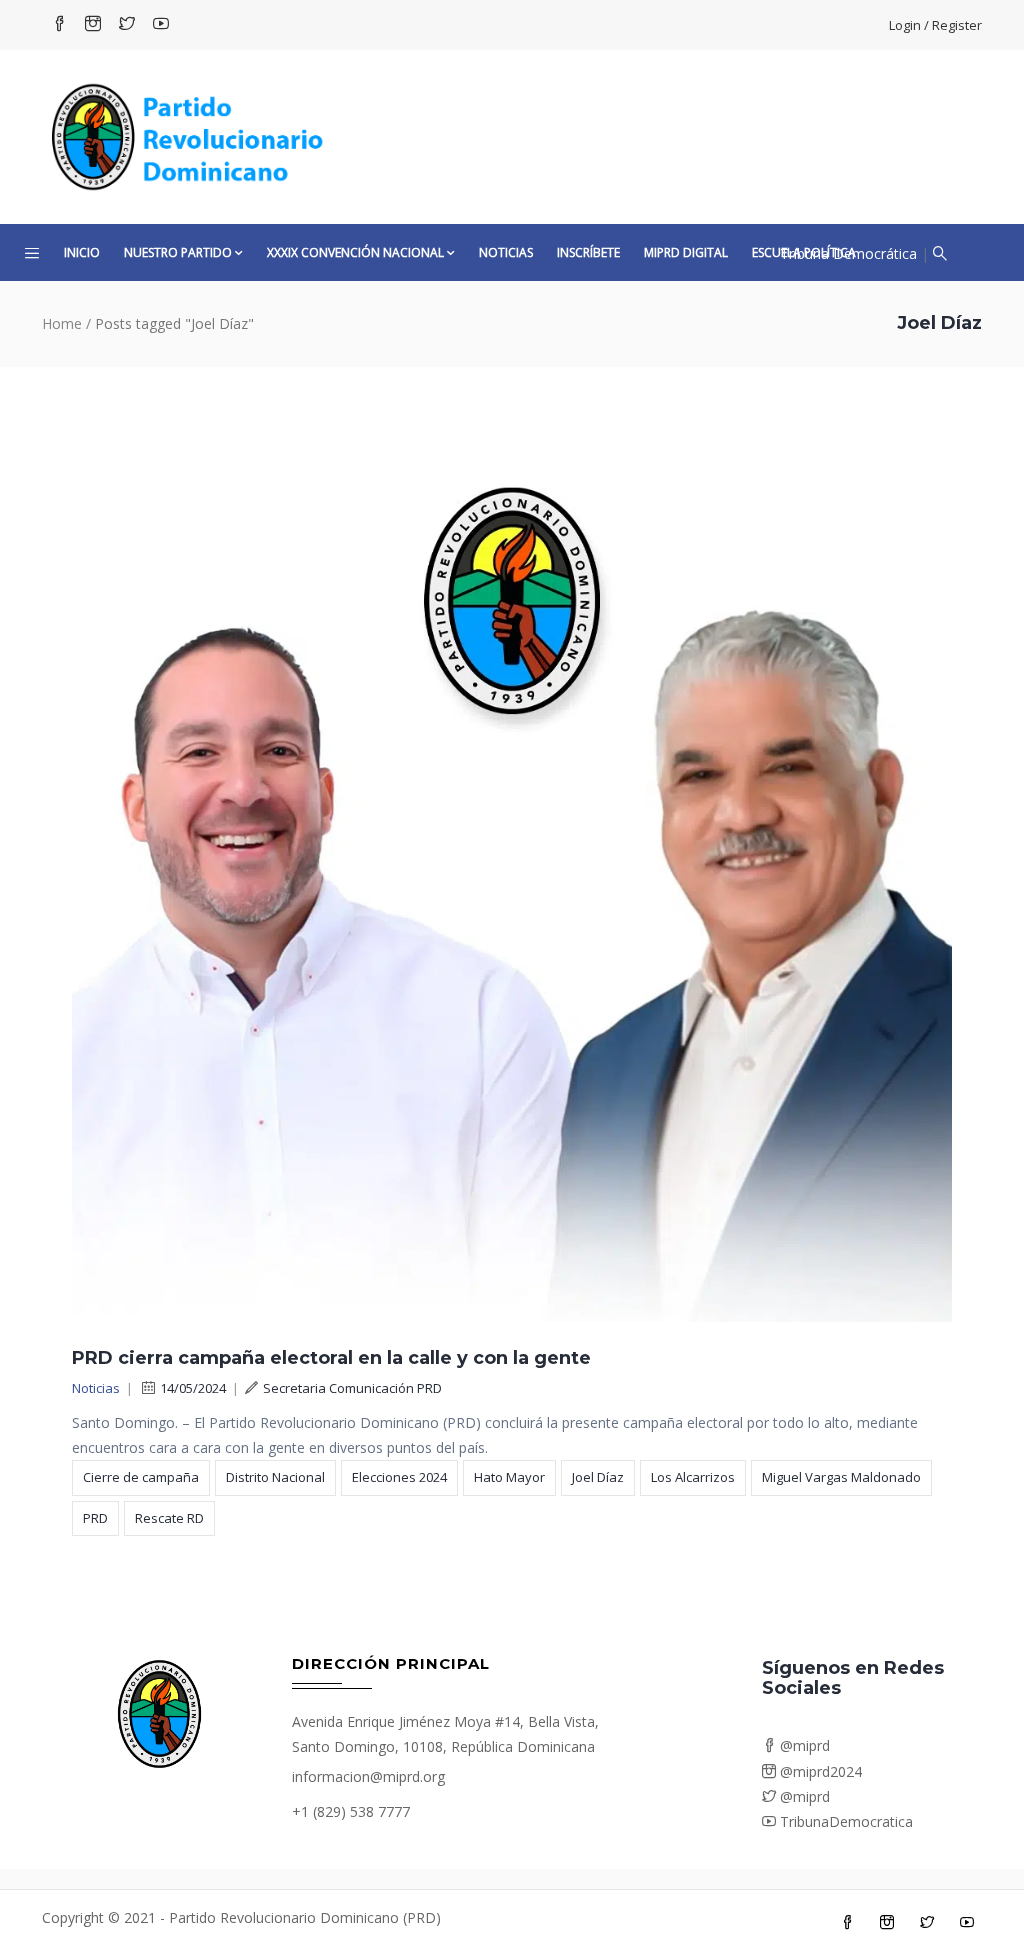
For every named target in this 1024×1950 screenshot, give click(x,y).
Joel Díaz (598, 1477)
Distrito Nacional (275, 1477)
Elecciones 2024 (399, 1477)
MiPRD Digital (686, 252)
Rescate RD (169, 1518)
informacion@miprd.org (368, 1776)
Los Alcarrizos (693, 1477)
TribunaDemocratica (844, 1821)
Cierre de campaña (141, 1477)
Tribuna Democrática (848, 253)
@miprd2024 (819, 1771)
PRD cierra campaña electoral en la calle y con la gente (331, 1358)
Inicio (82, 252)
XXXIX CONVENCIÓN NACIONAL (355, 252)
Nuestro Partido (178, 252)
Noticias (506, 252)
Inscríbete (588, 252)
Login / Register (935, 25)
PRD (95, 1518)
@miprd (803, 1745)
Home (62, 323)
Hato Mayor (509, 1477)
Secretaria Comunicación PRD (352, 1388)
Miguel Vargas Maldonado (841, 1477)
